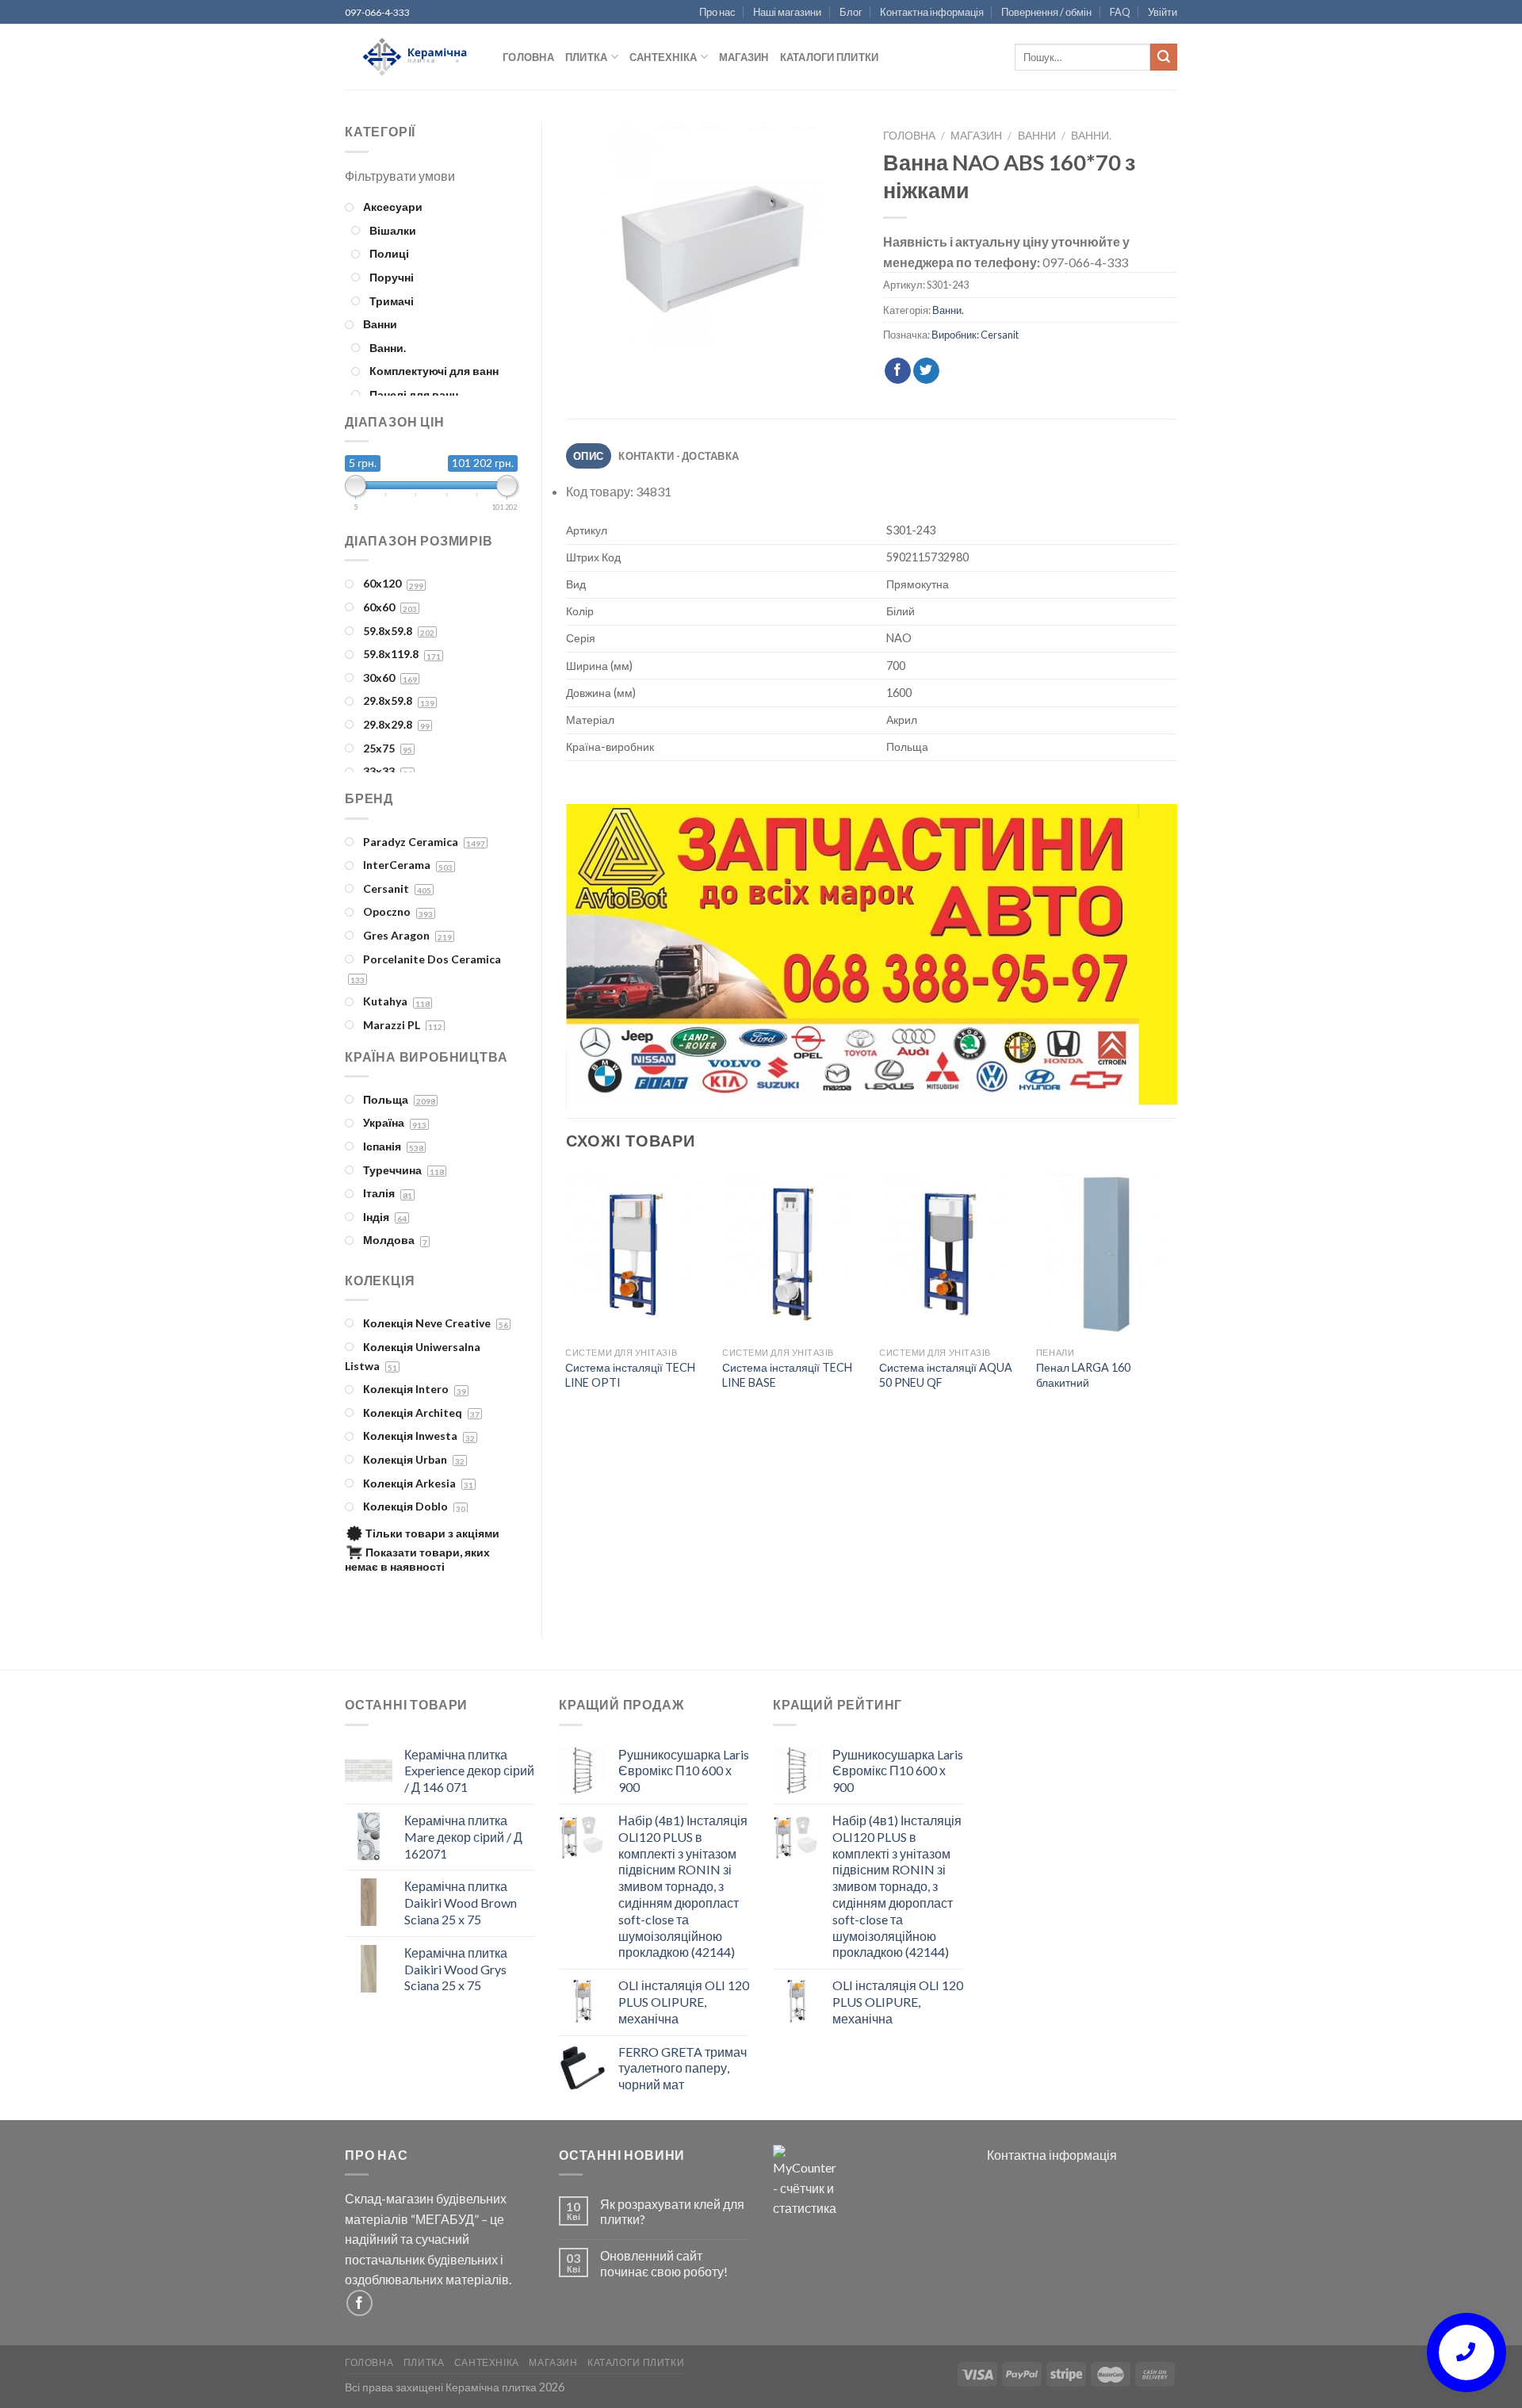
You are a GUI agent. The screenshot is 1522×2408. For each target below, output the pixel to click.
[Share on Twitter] (926, 371)
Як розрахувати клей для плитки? (672, 2211)
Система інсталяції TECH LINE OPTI (630, 1375)
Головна (528, 57)
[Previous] (598, 958)
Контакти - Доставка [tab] (679, 456)
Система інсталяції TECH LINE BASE (787, 1375)
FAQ (1120, 12)
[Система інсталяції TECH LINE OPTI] (636, 1254)
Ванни (1037, 136)
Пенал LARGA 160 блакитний (1083, 1375)
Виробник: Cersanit (975, 335)
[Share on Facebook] (898, 371)
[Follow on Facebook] (359, 2303)
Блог (851, 12)
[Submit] (1164, 57)
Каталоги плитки (830, 57)
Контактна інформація (932, 12)
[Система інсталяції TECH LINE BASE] (793, 1254)
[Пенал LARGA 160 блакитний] (1107, 1254)
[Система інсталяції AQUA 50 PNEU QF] (950, 1254)
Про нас (717, 12)
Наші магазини (787, 12)
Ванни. (1091, 136)
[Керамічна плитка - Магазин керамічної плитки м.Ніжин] (412, 57)
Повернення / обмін (1046, 12)
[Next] (1145, 958)
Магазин (744, 57)
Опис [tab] (588, 456)
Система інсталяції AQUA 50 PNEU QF (946, 1375)
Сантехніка (663, 57)
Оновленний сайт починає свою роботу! (664, 2263)
